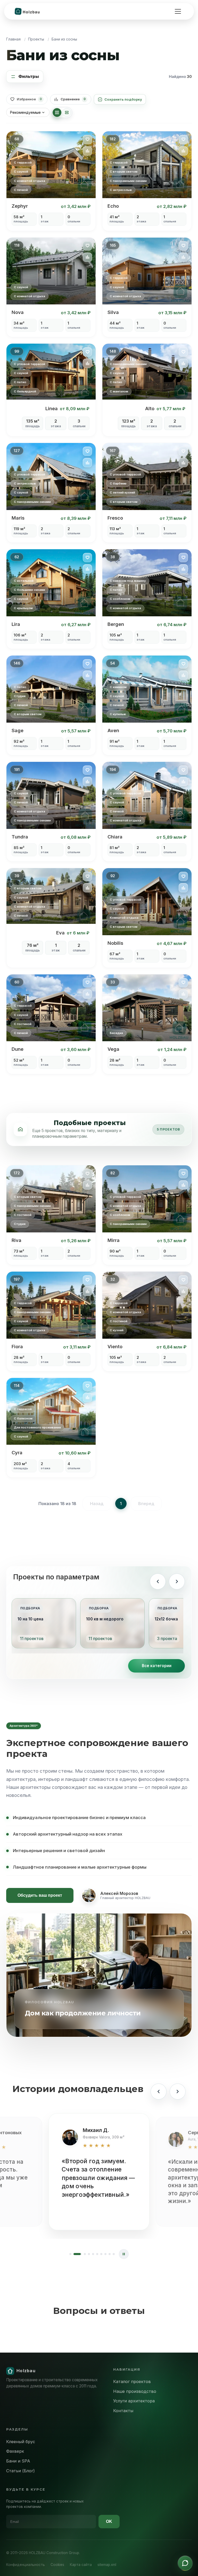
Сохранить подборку (123, 99)
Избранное (29, 99)
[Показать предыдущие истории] (159, 2092)
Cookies (57, 2565)
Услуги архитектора (134, 2401)
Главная (13, 39)
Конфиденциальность (26, 2565)
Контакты (123, 2411)
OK (109, 2521)
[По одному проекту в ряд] (67, 112)
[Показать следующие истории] (178, 2092)
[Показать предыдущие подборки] (158, 1581)
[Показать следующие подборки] (177, 1581)
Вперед (146, 1504)
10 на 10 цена (30, 1619)
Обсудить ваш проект (40, 1895)
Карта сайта (81, 2565)
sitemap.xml (107, 2565)
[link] (51, 181)
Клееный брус (21, 2442)
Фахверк (15, 2451)
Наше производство (135, 2391)
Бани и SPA (18, 2461)
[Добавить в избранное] (87, 140)
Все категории (157, 1666)
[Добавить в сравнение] (87, 151)
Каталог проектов (132, 2381)
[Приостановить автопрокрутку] (124, 2254)
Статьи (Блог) (20, 2471)
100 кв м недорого (105, 1619)
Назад (97, 1504)
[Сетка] (57, 112)
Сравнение (73, 99)
